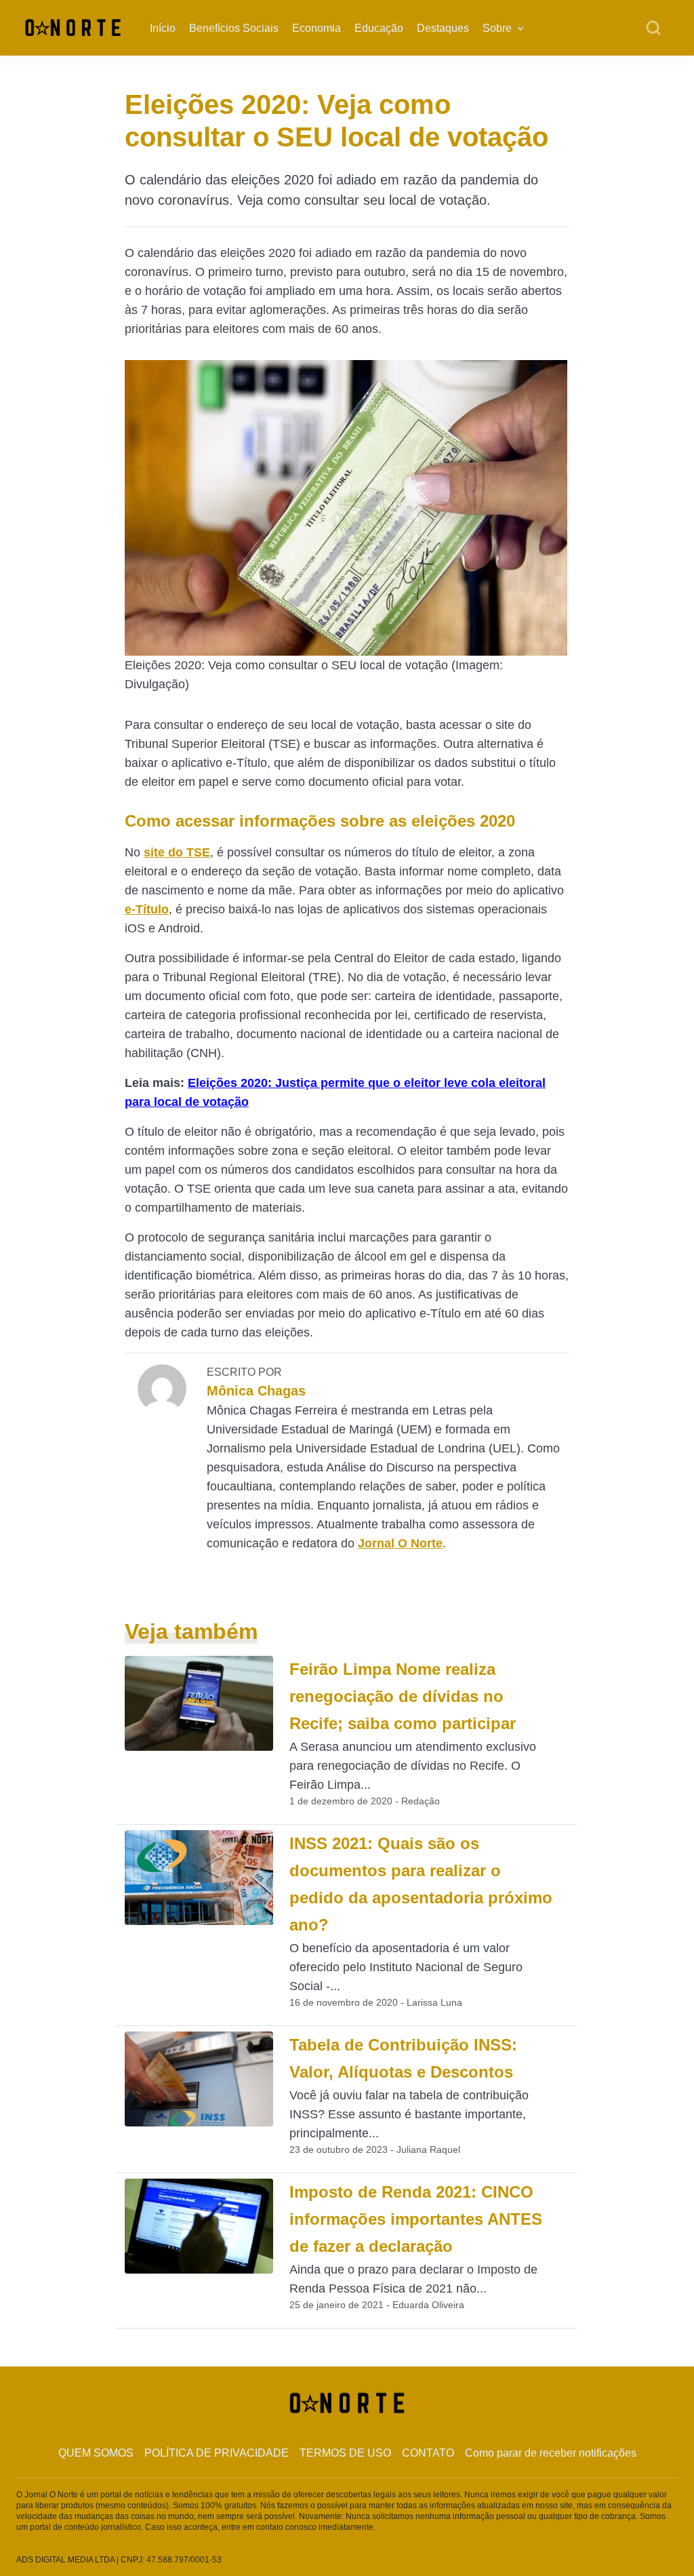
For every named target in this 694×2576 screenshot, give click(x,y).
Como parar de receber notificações (551, 2453)
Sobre (497, 28)
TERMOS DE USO (345, 2453)
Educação (379, 28)
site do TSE (177, 852)
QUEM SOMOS (96, 2453)
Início (163, 28)
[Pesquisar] (653, 28)
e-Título (147, 909)
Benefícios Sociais (234, 28)
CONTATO (428, 2453)
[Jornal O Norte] (73, 27)
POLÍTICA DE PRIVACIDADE (217, 2453)
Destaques (443, 28)
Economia (317, 28)
